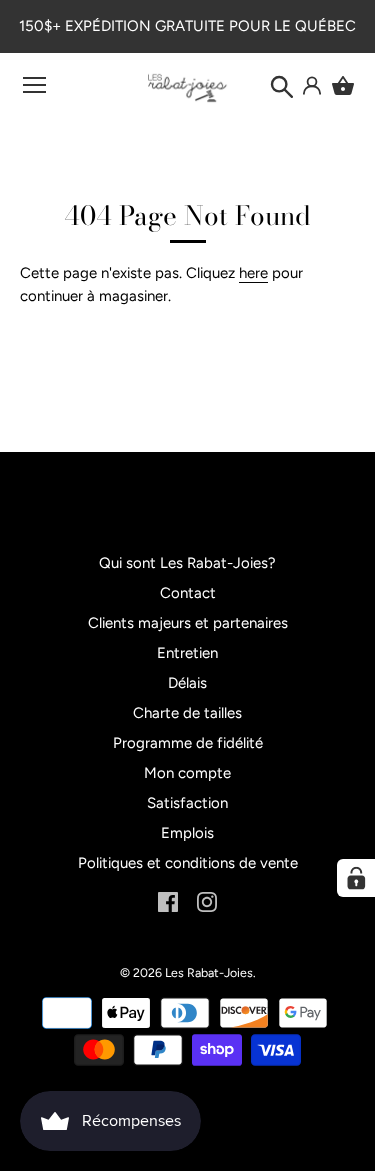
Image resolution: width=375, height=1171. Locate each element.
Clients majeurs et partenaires (188, 623)
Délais (187, 683)
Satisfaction (187, 803)
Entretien (187, 653)
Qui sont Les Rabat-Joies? (187, 563)
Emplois (187, 833)
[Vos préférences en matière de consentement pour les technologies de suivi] (356, 878)
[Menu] (35, 89)
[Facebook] (168, 901)
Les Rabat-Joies (209, 972)
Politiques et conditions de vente (188, 863)
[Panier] (343, 86)
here (253, 273)
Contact (188, 593)
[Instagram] (207, 901)
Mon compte (187, 773)
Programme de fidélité (188, 743)
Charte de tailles (187, 713)
